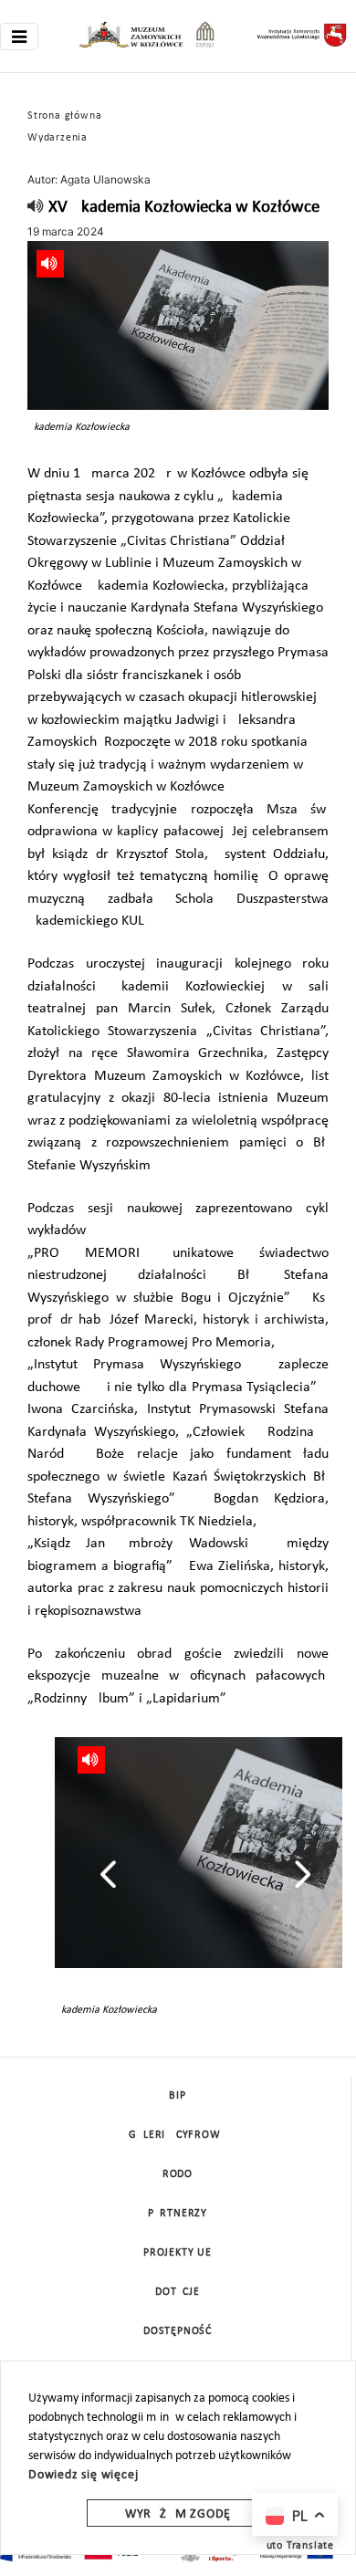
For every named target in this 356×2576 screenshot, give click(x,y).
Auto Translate (297, 2546)
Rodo (178, 2174)
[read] (36, 208)
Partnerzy (178, 2214)
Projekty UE (178, 2253)
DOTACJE (178, 2292)
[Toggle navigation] (19, 37)
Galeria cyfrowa (178, 2135)
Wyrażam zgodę (178, 2514)
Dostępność (178, 2331)
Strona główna (64, 116)
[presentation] (108, 1874)
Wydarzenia (58, 138)
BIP (177, 2096)
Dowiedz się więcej (83, 2475)
